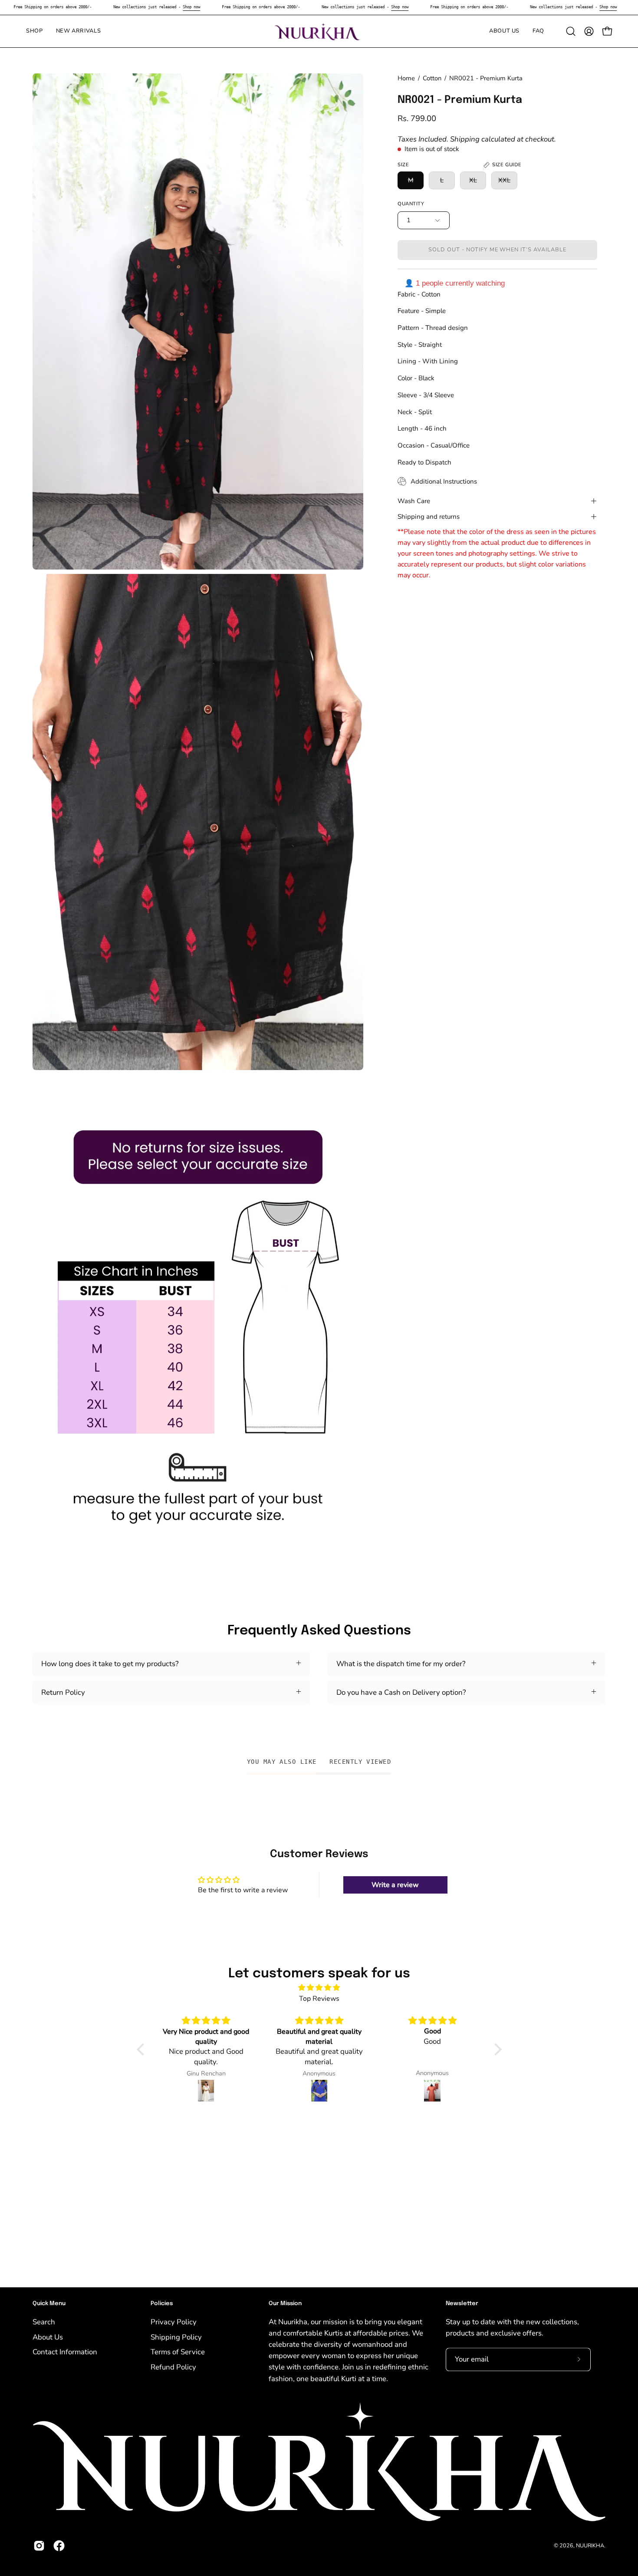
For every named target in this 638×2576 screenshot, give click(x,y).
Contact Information (65, 2352)
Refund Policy (173, 2367)
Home (406, 78)
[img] (319, 1988)
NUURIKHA (590, 2545)
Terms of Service (178, 2352)
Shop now (191, 7)
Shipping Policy (176, 2337)
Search (44, 2322)
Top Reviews (319, 1999)
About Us (48, 2337)
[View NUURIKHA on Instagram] (39, 2546)
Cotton (432, 78)
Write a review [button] (395, 1885)
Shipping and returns (429, 517)
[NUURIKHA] (319, 31)
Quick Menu (49, 2304)
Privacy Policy (174, 2322)
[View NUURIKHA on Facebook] (59, 2546)
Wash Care (414, 501)
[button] (571, 31)
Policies (162, 2304)
